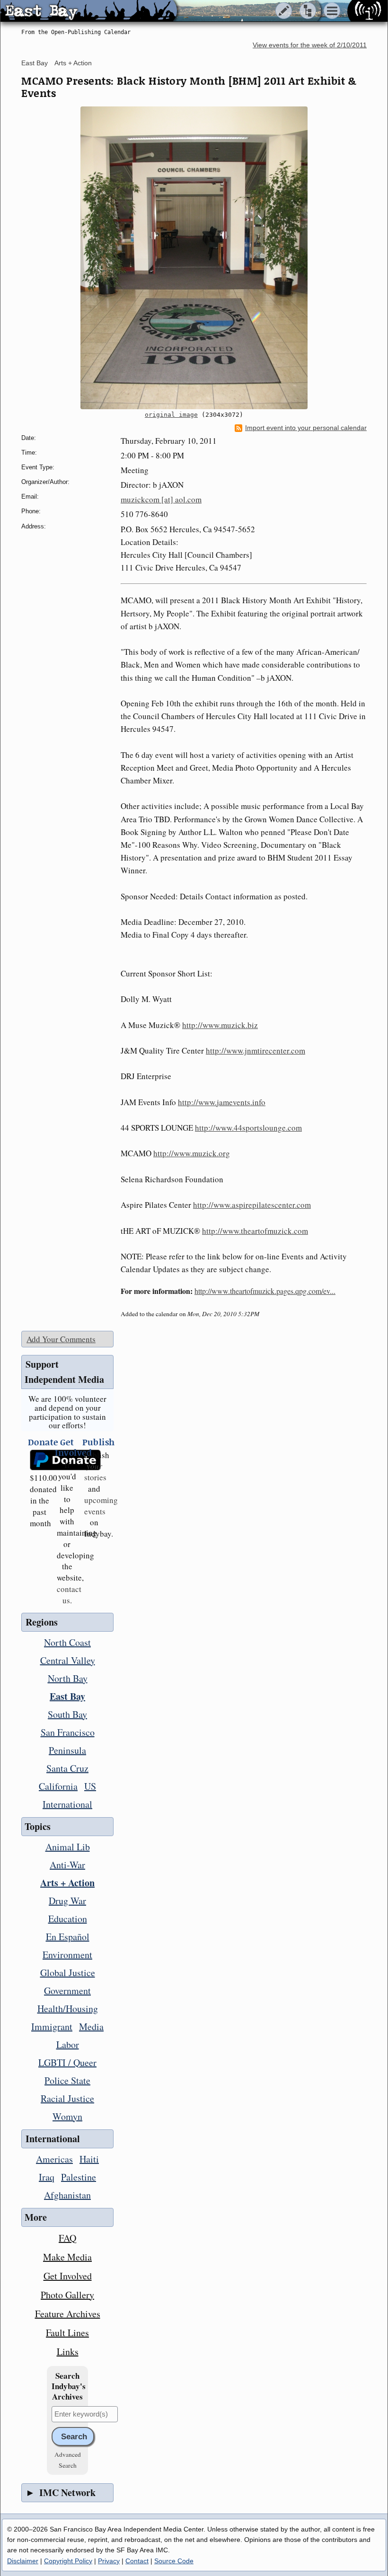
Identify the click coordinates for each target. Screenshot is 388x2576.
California (58, 1786)
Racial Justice (67, 2098)
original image (171, 415)
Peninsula (67, 1750)
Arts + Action (73, 63)
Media (91, 2027)
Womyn (67, 2116)
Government (67, 1991)
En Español (68, 1937)
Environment (67, 1955)
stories (95, 1472)
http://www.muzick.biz (220, 1025)
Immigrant (52, 2027)
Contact (137, 2561)
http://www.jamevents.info (222, 1102)
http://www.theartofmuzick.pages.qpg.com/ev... (265, 1291)
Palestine (79, 2177)
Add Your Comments (61, 1339)
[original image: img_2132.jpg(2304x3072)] (194, 258)
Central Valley (68, 1660)
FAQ (67, 2238)
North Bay (68, 1678)
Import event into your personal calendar (306, 428)
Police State (67, 2080)
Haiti (89, 2159)
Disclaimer (23, 2561)
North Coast (67, 1642)
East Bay (35, 63)
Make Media (67, 2257)
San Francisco (68, 1732)
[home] (89, 11)
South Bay (67, 1714)
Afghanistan (67, 2195)
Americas (54, 2159)
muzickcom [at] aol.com (161, 499)
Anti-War (67, 1865)
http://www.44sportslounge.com (248, 1128)
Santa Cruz (67, 1768)
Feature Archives (68, 2314)
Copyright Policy (68, 2561)
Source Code (174, 2561)
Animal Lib (68, 1847)
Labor (68, 2044)
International (67, 1804)
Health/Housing (68, 2009)
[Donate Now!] (40, 1460)
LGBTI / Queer (67, 2062)
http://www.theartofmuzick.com (255, 1231)
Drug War (67, 1901)
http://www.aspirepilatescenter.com (252, 1205)
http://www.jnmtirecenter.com (256, 1051)
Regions (42, 1622)
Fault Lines (67, 2333)
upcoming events (101, 1506)
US (90, 1786)
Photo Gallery (67, 2295)
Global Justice (68, 1973)
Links (68, 2352)
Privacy (109, 2561)
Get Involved (68, 2276)
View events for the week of (310, 45)
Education (68, 1919)
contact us (69, 1595)
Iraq (47, 2177)
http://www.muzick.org (192, 1153)
